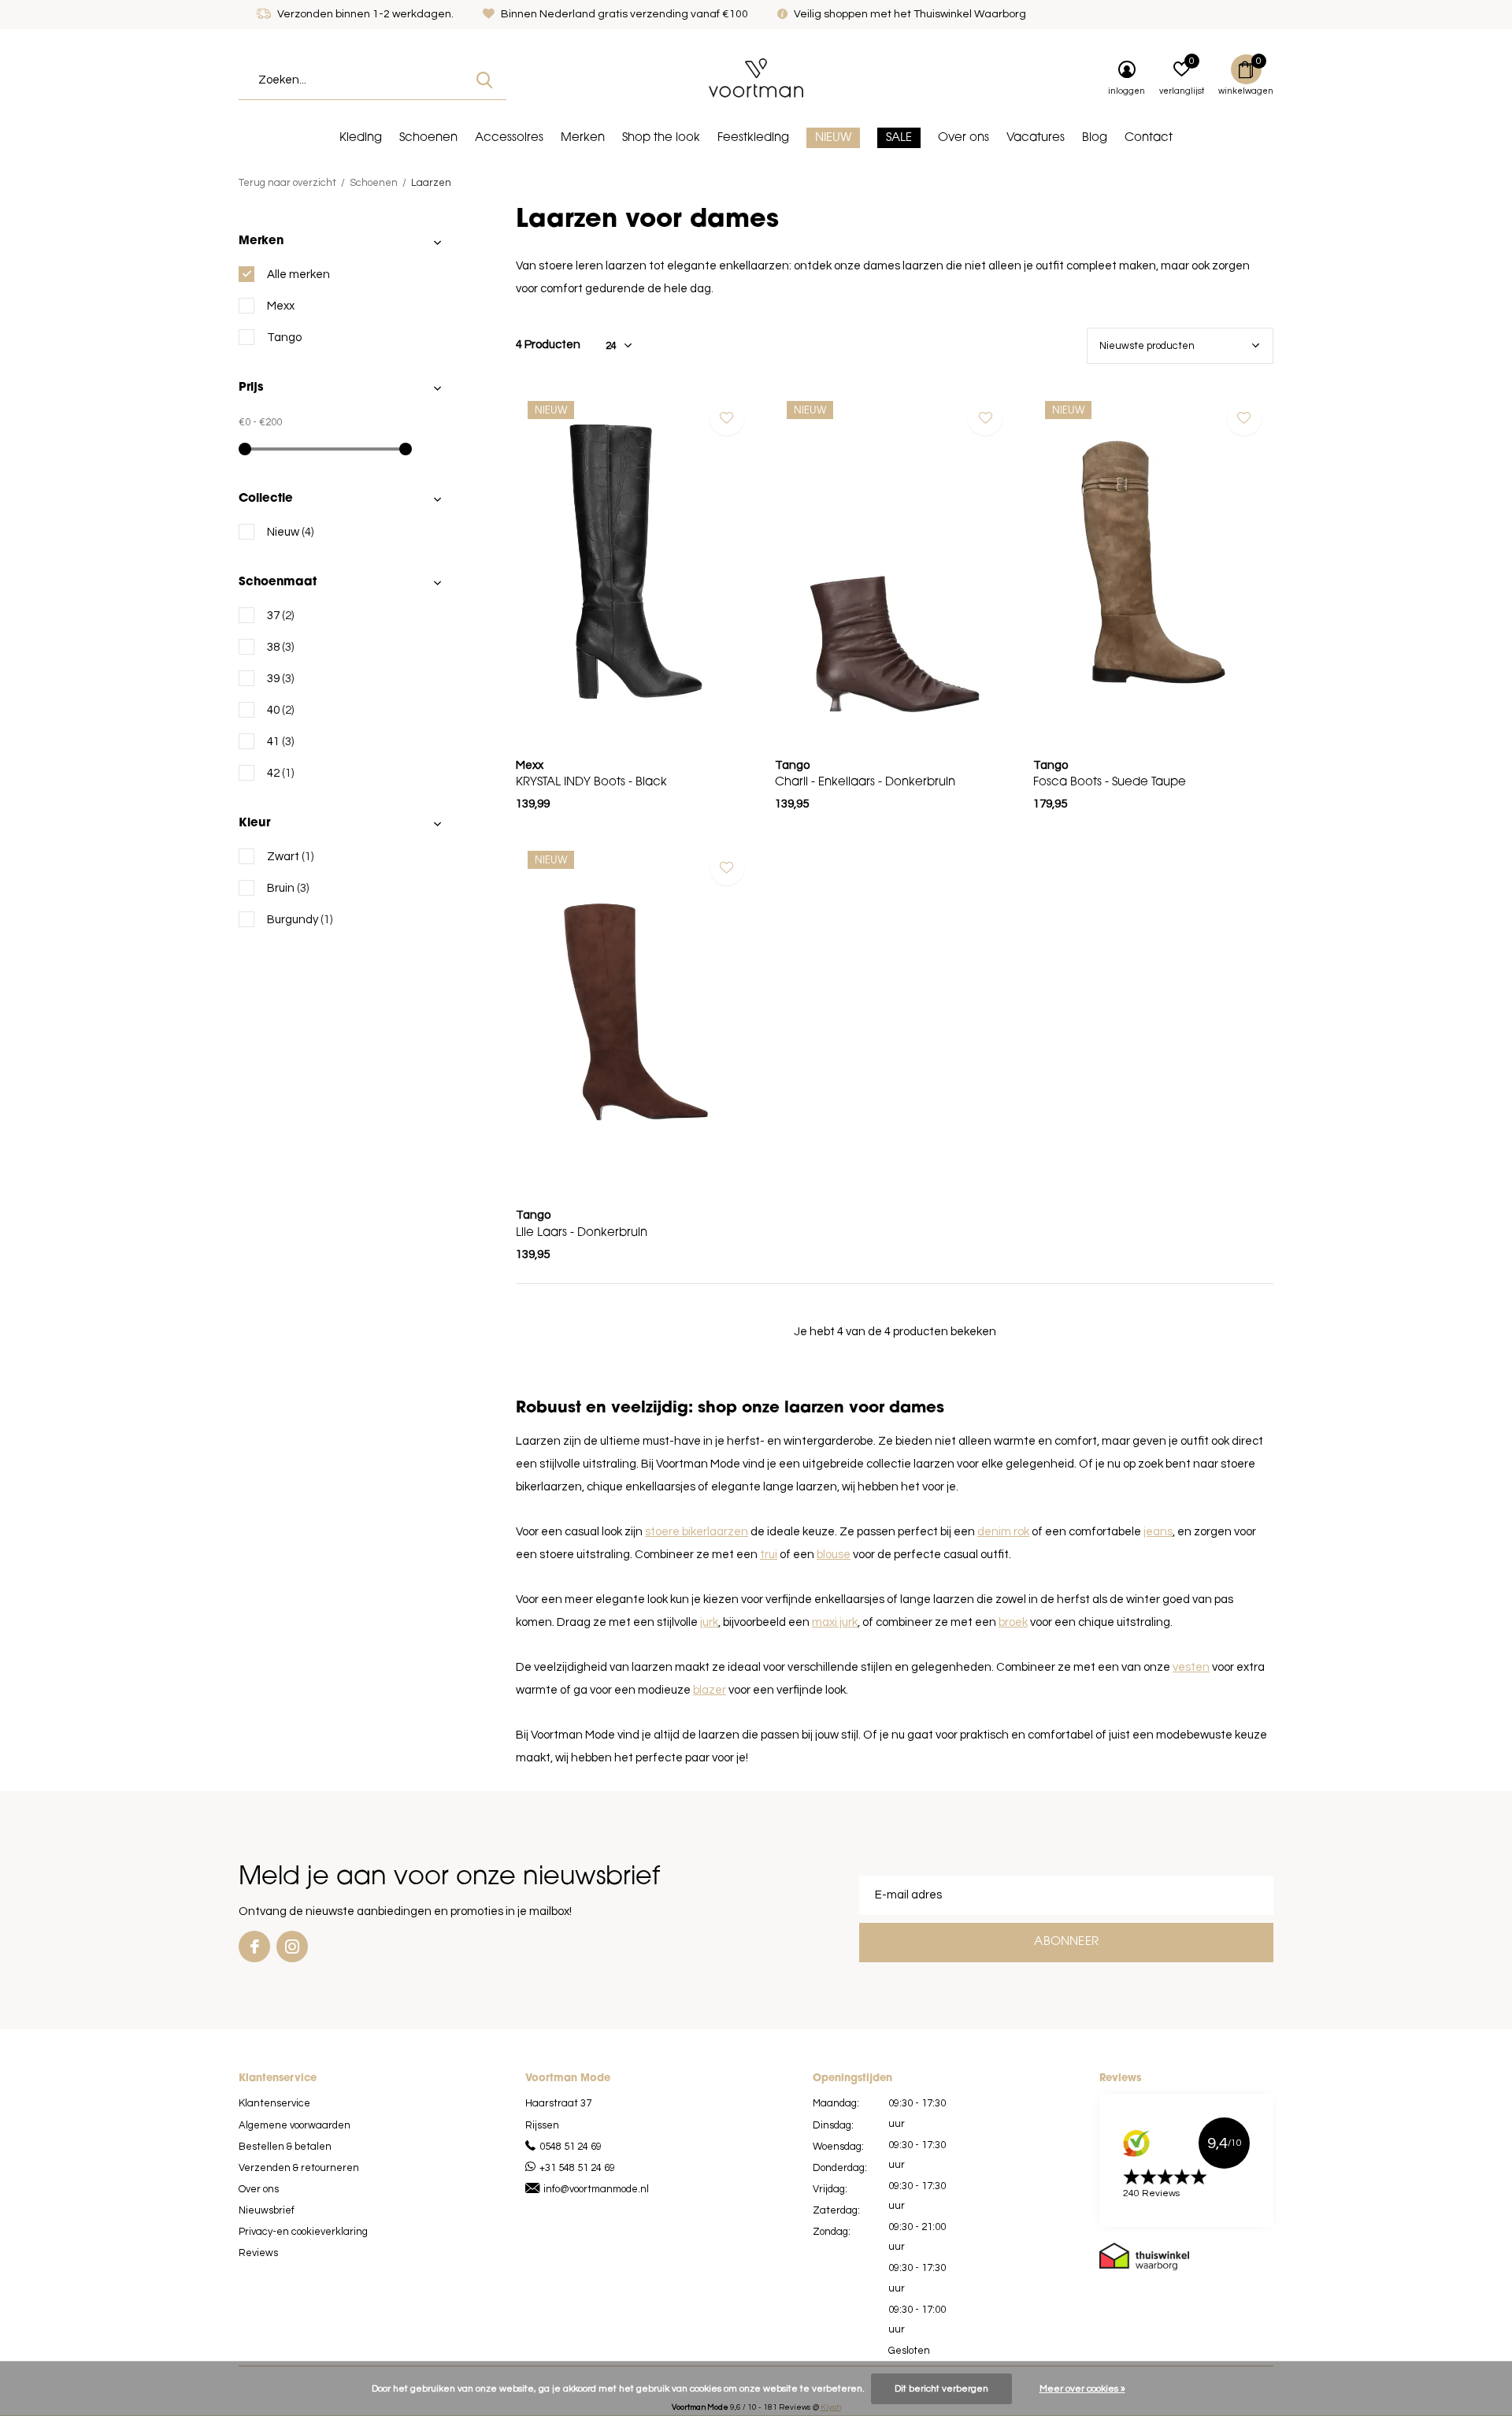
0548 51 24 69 (571, 2147)
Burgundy (300, 920)
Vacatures (1036, 138)
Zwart (290, 857)
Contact (1149, 138)
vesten (1191, 1667)
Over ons (964, 138)
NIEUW (833, 138)
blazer (710, 1690)
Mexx (281, 306)
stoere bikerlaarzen (697, 1532)
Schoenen (428, 138)
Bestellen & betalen (285, 2147)
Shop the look (661, 138)
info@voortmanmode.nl (596, 2189)
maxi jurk (835, 1622)
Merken (583, 138)
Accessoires (509, 138)
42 (280, 773)
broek (1013, 1622)
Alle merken (298, 275)
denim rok (1003, 1532)
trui (769, 1555)
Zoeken (484, 80)
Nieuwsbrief (267, 2210)
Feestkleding (753, 138)
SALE (899, 138)
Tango (284, 338)
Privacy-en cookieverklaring (303, 2232)
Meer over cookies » (1082, 2389)
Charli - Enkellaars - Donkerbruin (865, 783)
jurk (709, 1622)
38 (280, 647)
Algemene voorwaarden (295, 2125)
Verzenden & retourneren (299, 2168)
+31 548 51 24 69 (577, 2168)
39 (280, 679)
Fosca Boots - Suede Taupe (1110, 783)
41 (280, 742)
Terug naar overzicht (287, 183)
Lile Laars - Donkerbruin (582, 1233)
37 (280, 616)
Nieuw (290, 532)
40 (280, 710)
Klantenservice (274, 2103)
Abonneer (1066, 1942)
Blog (1095, 138)
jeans (1158, 1532)
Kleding (361, 138)
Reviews (258, 2253)
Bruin (288, 888)
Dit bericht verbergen (941, 2389)
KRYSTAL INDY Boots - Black (591, 783)
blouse (834, 1555)
